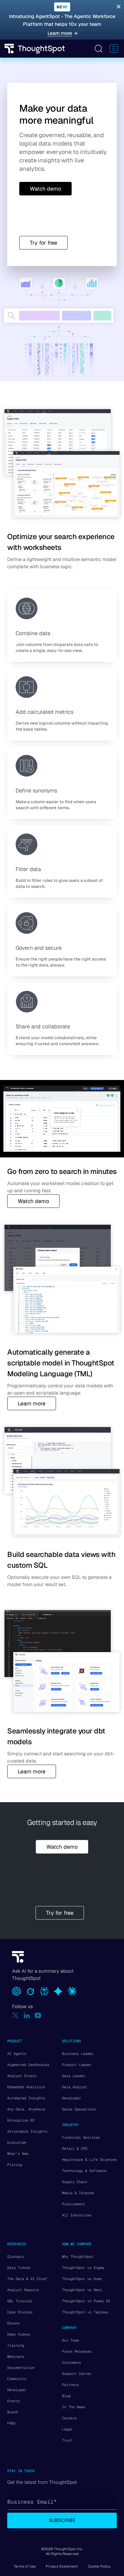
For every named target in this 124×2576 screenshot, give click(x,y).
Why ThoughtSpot (78, 2257)
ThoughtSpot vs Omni (82, 2290)
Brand (12, 2412)
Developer (71, 2098)
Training (16, 2345)
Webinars (16, 2357)
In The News (74, 2407)
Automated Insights (26, 2098)
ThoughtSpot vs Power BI (86, 2301)
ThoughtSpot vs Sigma (83, 2268)
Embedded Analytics (26, 2087)
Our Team (70, 2340)
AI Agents (17, 2054)
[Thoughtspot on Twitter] (15, 2015)
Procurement (74, 2204)
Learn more (32, 1403)
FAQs (11, 2423)
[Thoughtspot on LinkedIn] (27, 2015)
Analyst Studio (22, 2076)
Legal (67, 2429)
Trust (67, 2440)
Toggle (98, 49)
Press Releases (77, 2351)
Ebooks (14, 2323)
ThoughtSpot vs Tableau (85, 2312)
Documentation (21, 2368)
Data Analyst (75, 2087)
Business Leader (78, 2054)
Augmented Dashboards (28, 2065)
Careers (69, 2418)
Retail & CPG (75, 2149)
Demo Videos (19, 2334)
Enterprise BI (21, 2120)
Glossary (16, 2257)
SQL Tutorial (20, 2301)
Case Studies (20, 2312)
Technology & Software (84, 2171)
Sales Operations (79, 2109)
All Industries (77, 2215)
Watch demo (33, 1201)
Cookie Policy (99, 2566)
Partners (70, 2385)
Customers (71, 2363)
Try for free (43, 243)
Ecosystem (17, 2143)
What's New (18, 2154)
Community (17, 2379)
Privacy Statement (62, 2566)
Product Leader (77, 2065)
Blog (66, 2396)
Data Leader (74, 2076)
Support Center (77, 2374)
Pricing (15, 2165)
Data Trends (19, 2268)
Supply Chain (75, 2182)
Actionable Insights (27, 2131)
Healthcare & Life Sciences (89, 2160)
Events (14, 2401)
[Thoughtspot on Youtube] (38, 2015)
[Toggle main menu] (114, 49)
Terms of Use (25, 2566)
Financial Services (81, 2137)
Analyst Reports (23, 2290)
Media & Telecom (78, 2193)
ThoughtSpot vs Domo (82, 2279)
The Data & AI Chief (27, 2279)
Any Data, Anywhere (26, 2109)
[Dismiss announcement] (119, 7)
